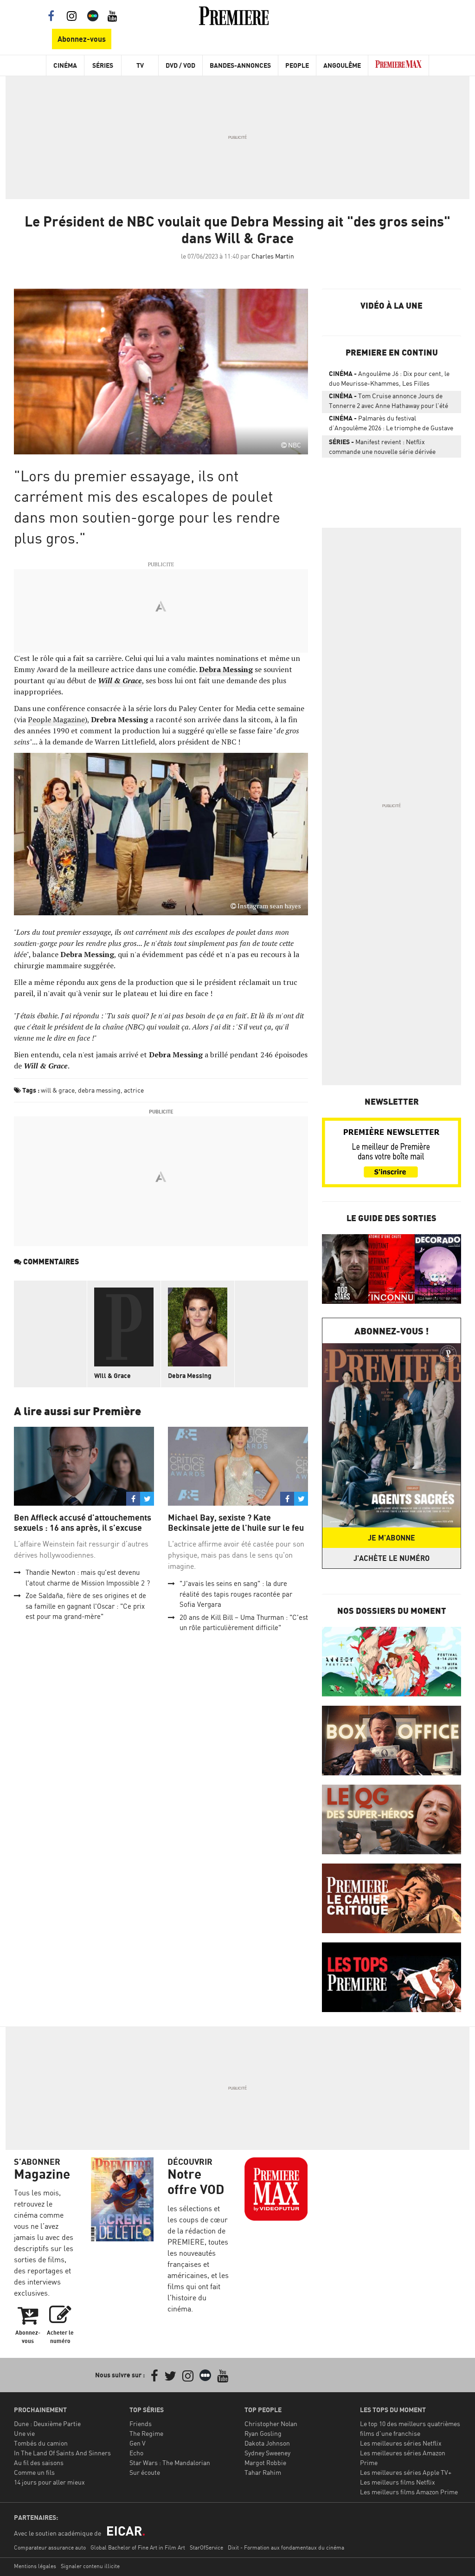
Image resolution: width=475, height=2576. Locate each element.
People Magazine (56, 719)
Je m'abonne (392, 1538)
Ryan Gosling (263, 2433)
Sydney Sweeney (267, 2453)
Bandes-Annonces (240, 65)
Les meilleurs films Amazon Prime (409, 2492)
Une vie (24, 2433)
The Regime (146, 2433)
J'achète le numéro (392, 1558)
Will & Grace (112, 1375)
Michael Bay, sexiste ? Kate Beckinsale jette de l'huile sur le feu (236, 1523)
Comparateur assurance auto (50, 2547)
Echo (136, 2453)
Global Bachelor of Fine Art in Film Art (138, 2547)
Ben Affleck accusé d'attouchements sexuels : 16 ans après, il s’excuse (83, 1523)
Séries (103, 65)
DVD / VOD (180, 65)
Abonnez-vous (82, 39)
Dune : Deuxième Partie (47, 2424)
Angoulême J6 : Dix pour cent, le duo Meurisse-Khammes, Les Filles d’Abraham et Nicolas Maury (389, 380)
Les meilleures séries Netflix (401, 2443)
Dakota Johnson (267, 2443)
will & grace (58, 1090)
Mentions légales (35, 2566)
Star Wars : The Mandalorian (170, 2463)
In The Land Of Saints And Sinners (62, 2453)
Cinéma (65, 65)
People (297, 65)
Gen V (138, 2443)
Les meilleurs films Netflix (398, 2482)
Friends (141, 2424)
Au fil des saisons (39, 2463)
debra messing (99, 1090)
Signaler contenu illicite (90, 2566)
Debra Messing (190, 1375)
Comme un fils (34, 2472)
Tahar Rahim (263, 2472)
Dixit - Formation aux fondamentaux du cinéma (286, 2547)
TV (140, 65)
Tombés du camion (41, 2443)
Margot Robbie (265, 2463)
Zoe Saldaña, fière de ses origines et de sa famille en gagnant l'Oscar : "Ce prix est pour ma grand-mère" (86, 1606)
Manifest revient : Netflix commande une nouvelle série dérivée (382, 447)
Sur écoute (145, 2472)
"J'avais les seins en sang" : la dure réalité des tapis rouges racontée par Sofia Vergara (236, 1594)
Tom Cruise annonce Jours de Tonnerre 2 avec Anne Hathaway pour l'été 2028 (388, 402)
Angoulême (342, 65)
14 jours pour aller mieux (49, 2482)
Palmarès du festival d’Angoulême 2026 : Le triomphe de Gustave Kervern (391, 425)
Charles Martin (273, 256)
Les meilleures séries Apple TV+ (406, 2472)
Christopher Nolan (271, 2424)
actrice (134, 1090)
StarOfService (206, 2547)
